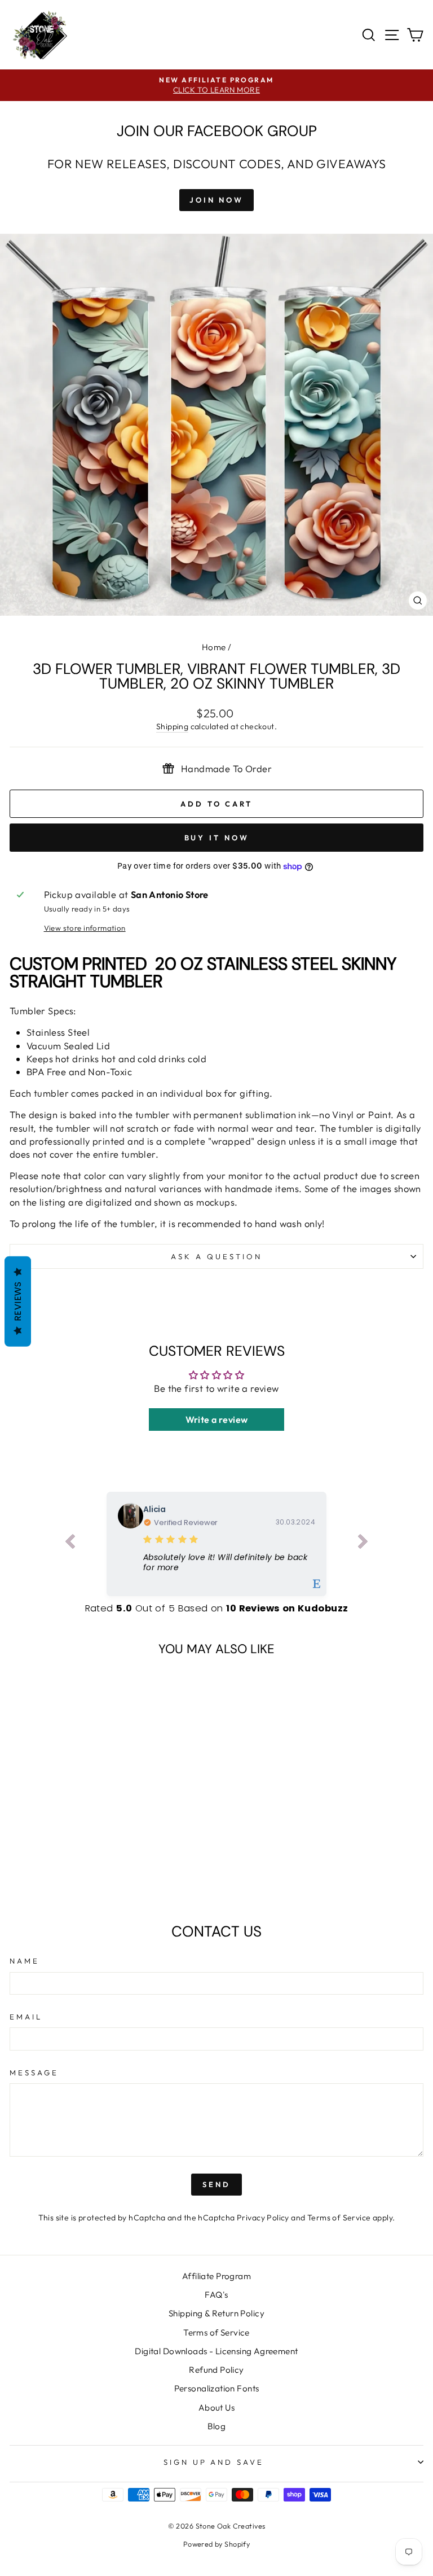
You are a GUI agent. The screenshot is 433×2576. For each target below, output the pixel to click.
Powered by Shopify (216, 2544)
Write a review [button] (217, 1420)
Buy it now (217, 838)
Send (216, 2184)
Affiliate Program (216, 2276)
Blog (217, 2426)
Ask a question (216, 1256)
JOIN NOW (216, 200)
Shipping (172, 726)
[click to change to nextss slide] (363, 1544)
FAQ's (216, 2295)
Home (214, 647)
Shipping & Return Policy (216, 2313)
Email (26, 2017)
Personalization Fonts (217, 2388)
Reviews (18, 1301)
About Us (216, 2408)
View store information (85, 928)
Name (25, 1961)
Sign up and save (214, 2462)
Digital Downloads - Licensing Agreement (216, 2351)
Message (34, 2073)
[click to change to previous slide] (70, 1544)
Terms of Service (339, 2218)
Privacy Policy (263, 2218)
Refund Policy (216, 2370)
